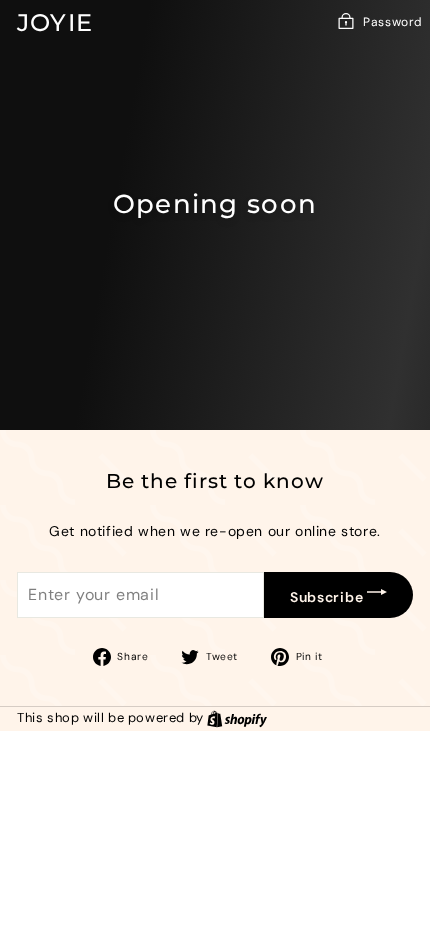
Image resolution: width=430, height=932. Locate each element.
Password (393, 22)
